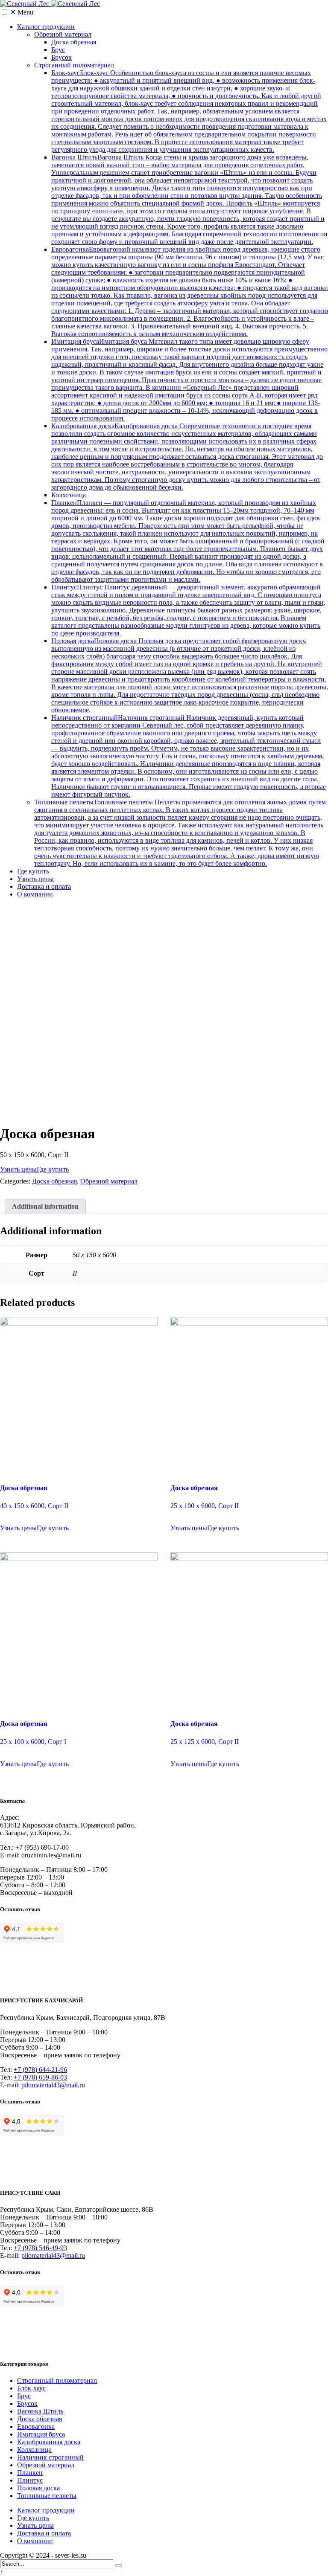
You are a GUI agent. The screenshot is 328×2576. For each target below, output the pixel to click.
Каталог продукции (46, 27)
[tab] (45, 1207)
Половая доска (190, 675)
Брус (58, 50)
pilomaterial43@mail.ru (53, 2085)
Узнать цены (35, 879)
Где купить (33, 871)
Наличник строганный (189, 756)
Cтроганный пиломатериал (74, 65)
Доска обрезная (74, 42)
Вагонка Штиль (189, 199)
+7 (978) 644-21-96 (40, 2070)
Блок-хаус (189, 111)
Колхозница (69, 495)
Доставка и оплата (44, 886)
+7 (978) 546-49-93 (40, 2248)
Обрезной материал (63, 34)
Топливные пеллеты (180, 833)
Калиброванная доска (187, 457)
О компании (35, 894)
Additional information (45, 1206)
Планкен (188, 541)
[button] (4, 12)
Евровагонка (190, 292)
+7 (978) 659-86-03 (40, 2077)
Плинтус (188, 610)
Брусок (61, 57)
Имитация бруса (189, 380)
